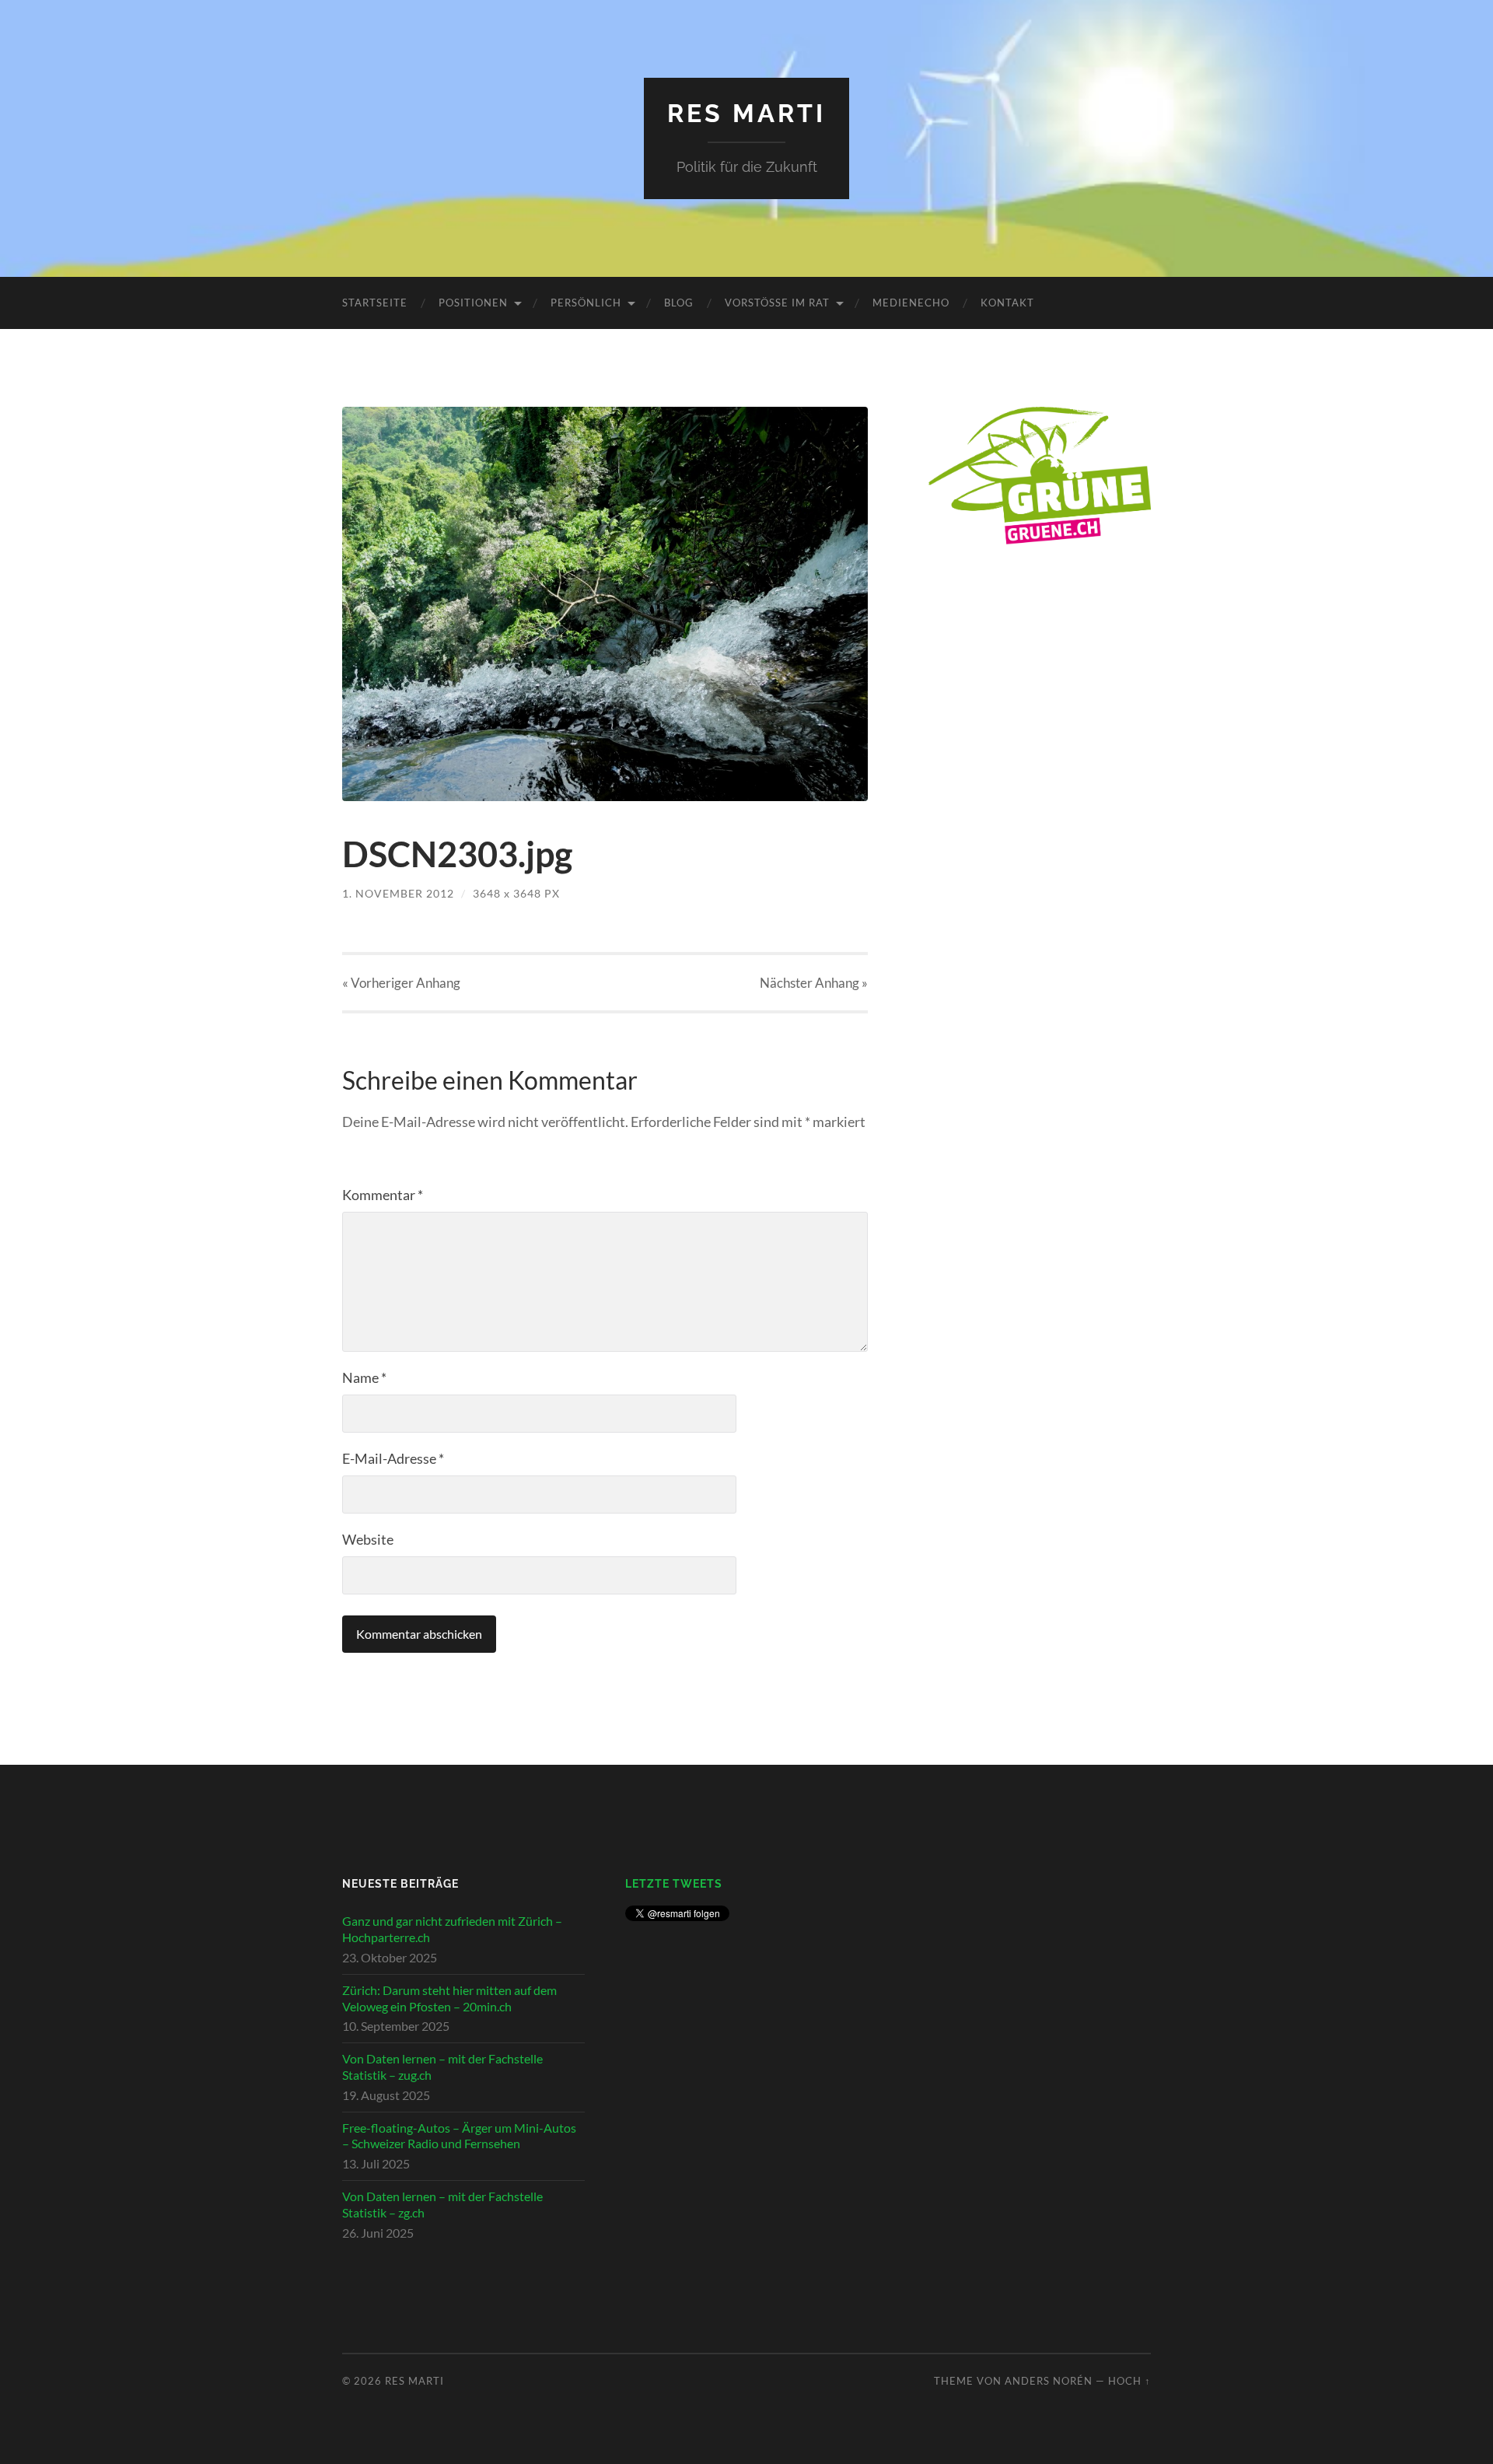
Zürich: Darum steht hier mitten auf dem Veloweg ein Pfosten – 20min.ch (449, 1998)
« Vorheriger (401, 983)
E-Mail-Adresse (393, 1458)
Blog (679, 303)
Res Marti (746, 113)
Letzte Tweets (674, 1883)
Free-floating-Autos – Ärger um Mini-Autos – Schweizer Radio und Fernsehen (459, 2136)
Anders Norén (1049, 2381)
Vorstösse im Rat (777, 303)
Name (364, 1377)
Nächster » (814, 983)
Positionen (473, 303)
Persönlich (586, 303)
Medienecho (911, 303)
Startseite (375, 303)
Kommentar (383, 1195)
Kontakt (1007, 303)
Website (368, 1539)
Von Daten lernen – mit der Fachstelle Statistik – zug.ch (442, 2067)
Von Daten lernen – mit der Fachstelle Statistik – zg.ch (442, 2204)
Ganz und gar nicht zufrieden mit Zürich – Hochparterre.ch (452, 1929)
